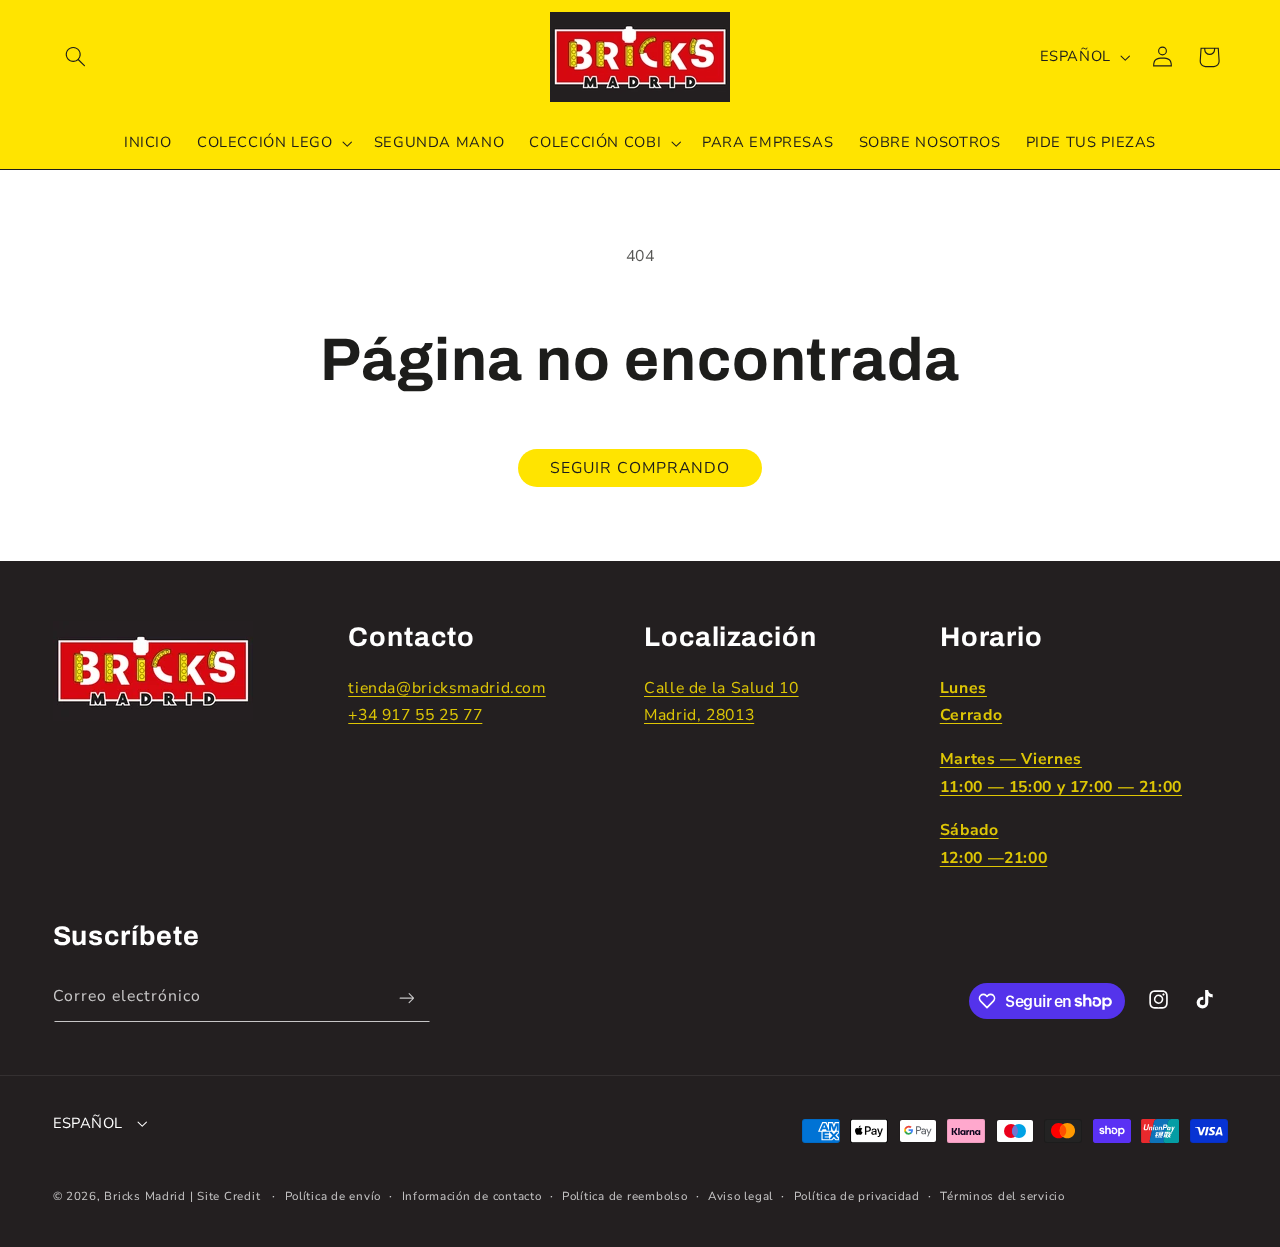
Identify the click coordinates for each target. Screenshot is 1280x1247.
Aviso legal (740, 1196)
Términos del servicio (1002, 1196)
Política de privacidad (857, 1196)
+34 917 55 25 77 (415, 715)
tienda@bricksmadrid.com (447, 688)
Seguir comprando (640, 468)
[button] (76, 57)
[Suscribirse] (406, 998)
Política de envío (333, 1196)
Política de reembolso (624, 1196)
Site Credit (228, 1196)
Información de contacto (472, 1196)
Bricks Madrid (145, 1196)
